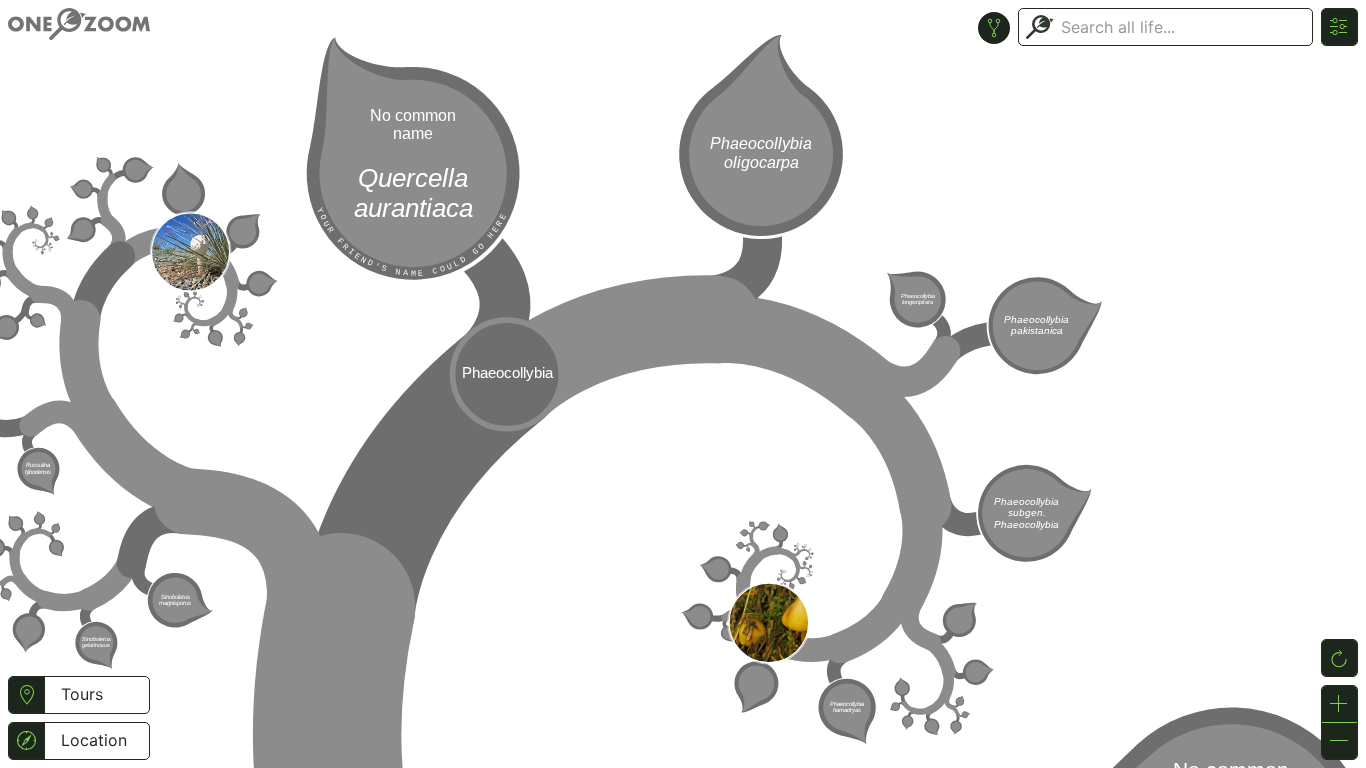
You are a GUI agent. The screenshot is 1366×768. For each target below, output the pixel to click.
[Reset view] (1339, 658)
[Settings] (1339, 27)
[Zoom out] (1339, 741)
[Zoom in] (1339, 704)
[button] (26, 695)
